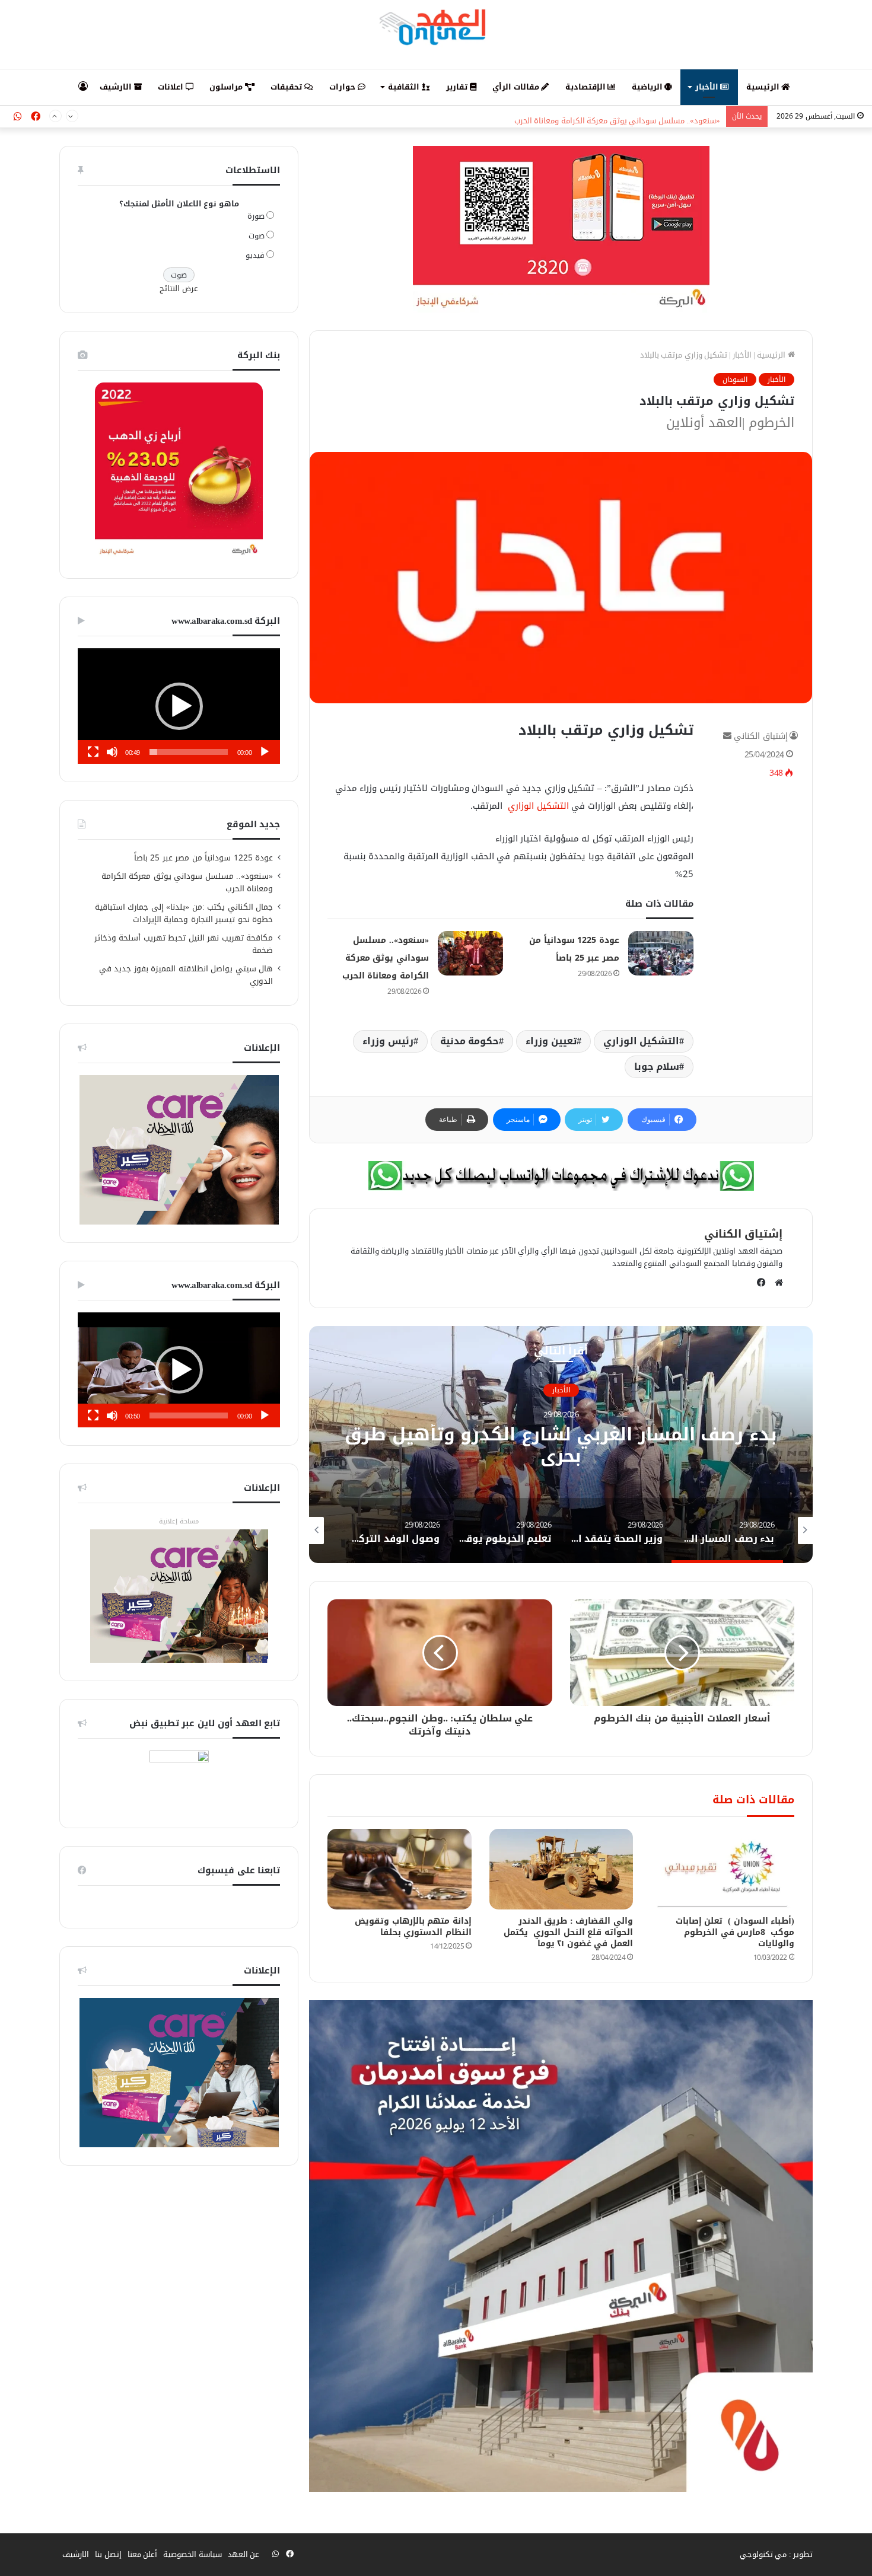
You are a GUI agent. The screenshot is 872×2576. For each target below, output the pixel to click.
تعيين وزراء (551, 1041)
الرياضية (648, 87)
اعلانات (172, 87)
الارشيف (117, 87)
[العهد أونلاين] (436, 27)
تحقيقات (287, 87)
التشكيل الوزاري (537, 806)
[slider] (189, 752)
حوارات (343, 87)
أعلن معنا (143, 2554)
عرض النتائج (179, 288)
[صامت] (112, 752)
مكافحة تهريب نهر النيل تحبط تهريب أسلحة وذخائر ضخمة (184, 944)
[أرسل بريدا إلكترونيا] (727, 736)
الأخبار (708, 87)
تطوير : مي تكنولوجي (776, 2554)
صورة (256, 216)
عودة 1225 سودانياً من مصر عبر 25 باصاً (204, 858)
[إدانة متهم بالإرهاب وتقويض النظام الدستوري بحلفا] (399, 1869)
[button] (179, 706)
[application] (179, 706)
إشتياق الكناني (761, 736)
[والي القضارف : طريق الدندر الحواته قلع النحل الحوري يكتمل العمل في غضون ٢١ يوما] (561, 1869)
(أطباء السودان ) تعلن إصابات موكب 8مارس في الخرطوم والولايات (735, 1932)
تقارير (458, 87)
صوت (257, 236)
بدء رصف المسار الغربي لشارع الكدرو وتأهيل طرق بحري (561, 1445)
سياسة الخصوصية (192, 2554)
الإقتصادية (587, 87)
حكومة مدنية (470, 1041)
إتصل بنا (108, 2554)
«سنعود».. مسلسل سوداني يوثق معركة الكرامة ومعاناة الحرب (618, 117)
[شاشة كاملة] (93, 752)
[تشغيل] (265, 752)
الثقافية (405, 87)
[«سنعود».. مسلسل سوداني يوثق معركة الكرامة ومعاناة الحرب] (470, 953)
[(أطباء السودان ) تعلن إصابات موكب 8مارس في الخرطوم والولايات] (723, 1869)
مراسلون (227, 87)
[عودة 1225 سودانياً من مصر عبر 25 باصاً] (661, 953)
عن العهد (244, 2554)
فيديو (255, 255)
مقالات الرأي (517, 87)
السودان (735, 380)
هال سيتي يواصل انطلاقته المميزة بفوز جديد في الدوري (186, 975)
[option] (561, 1445)
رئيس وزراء (388, 1041)
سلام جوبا (657, 1067)
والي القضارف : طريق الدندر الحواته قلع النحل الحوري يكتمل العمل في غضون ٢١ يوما (568, 1932)
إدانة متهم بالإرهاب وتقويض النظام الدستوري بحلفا (413, 1927)
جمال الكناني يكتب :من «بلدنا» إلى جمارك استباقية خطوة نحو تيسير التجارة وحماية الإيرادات (184, 913)
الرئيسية (764, 87)
